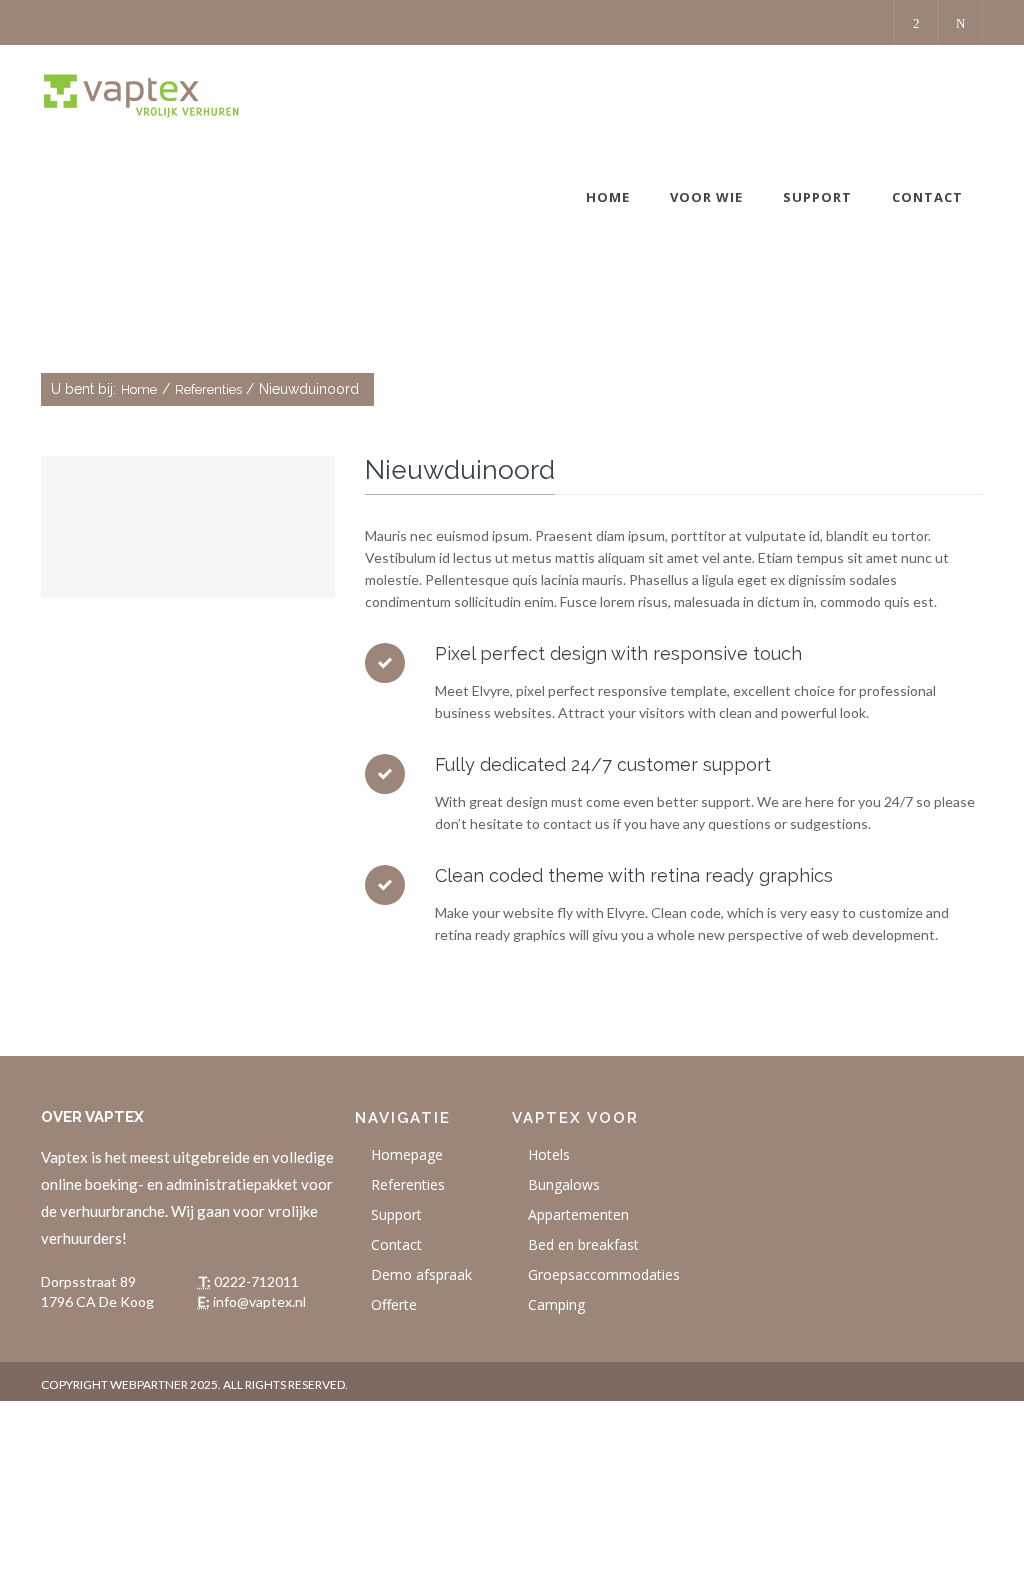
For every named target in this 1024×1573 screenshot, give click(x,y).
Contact (927, 197)
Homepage (407, 1154)
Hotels (549, 1154)
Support (817, 197)
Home (608, 197)
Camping (556, 1304)
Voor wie (706, 197)
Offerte (394, 1304)
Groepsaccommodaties (604, 1274)
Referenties (208, 389)
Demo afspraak (421, 1274)
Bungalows (564, 1184)
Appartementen (578, 1214)
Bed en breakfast (583, 1244)
